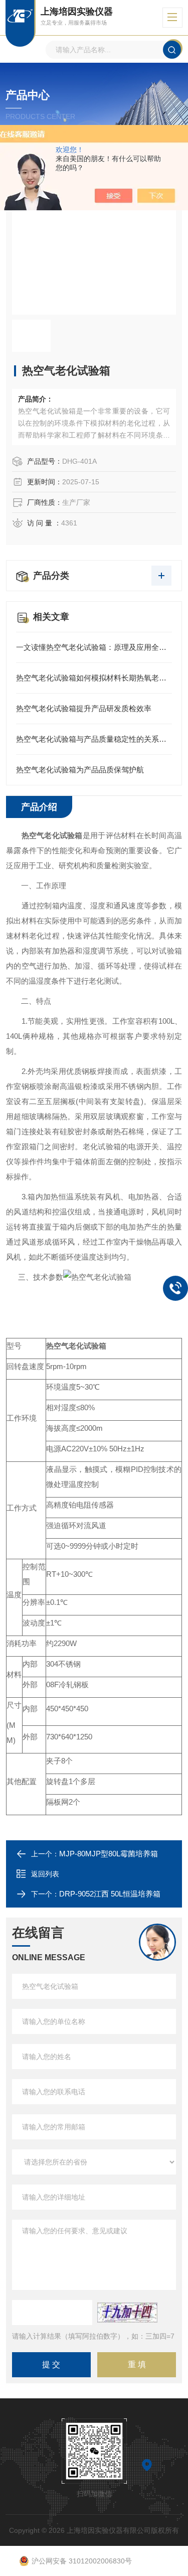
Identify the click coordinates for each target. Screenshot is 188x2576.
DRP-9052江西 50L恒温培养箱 (110, 1894)
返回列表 (45, 1874)
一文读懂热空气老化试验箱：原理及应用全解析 (94, 647)
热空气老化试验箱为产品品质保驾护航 (80, 770)
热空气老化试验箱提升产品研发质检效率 (84, 708)
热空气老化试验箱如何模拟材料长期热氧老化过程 (94, 678)
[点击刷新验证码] (127, 2313)
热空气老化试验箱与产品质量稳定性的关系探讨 (94, 739)
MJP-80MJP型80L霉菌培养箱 (109, 1854)
